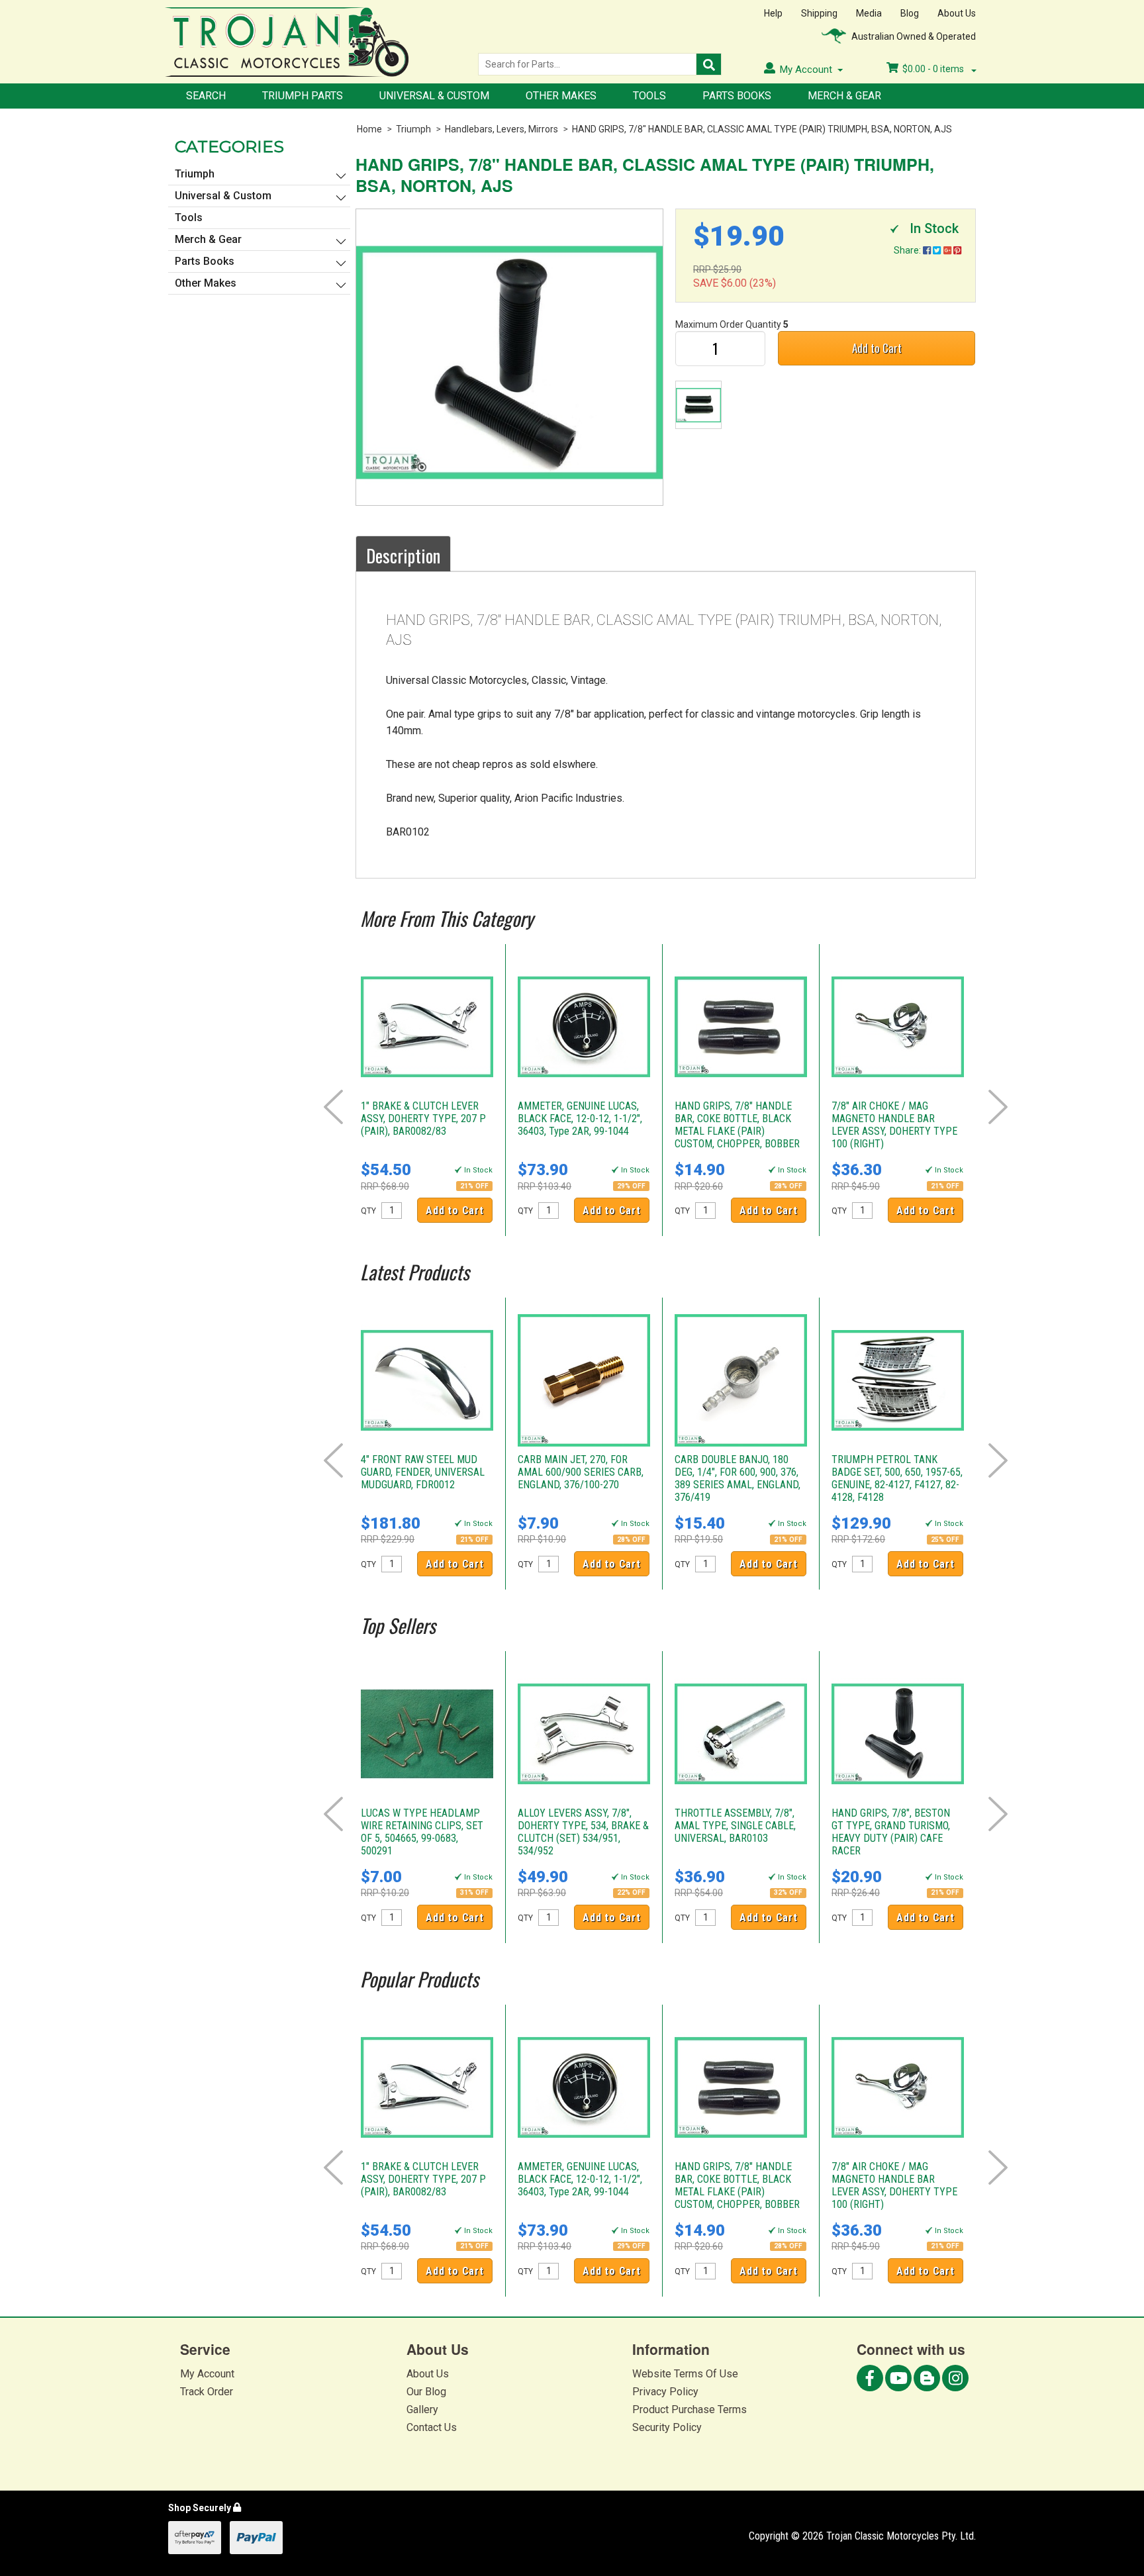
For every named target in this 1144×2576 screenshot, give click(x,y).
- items (934, 69)
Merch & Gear (844, 96)
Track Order (207, 2392)
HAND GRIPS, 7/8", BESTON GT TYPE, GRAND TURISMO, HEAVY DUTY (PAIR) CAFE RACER (891, 1832)
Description (403, 555)
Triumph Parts (303, 96)
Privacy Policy (665, 2392)
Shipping (819, 13)
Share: (908, 250)
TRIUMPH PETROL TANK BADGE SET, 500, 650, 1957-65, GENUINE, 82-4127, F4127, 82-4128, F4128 (897, 1478)
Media (869, 13)
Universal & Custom (434, 96)
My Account (207, 2374)
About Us (957, 13)
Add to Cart (877, 348)
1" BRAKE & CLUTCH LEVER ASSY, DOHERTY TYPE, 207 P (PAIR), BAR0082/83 (423, 1119)
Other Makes (561, 96)
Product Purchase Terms (690, 2409)
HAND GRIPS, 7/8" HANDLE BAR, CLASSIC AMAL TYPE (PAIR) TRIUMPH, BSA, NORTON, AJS (762, 129)
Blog (910, 13)
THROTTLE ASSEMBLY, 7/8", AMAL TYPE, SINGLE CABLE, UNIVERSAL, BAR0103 (735, 1826)
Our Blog (426, 2392)
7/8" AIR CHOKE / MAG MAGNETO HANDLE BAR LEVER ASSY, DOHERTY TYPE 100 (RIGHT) (894, 1125)
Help (773, 13)
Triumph (413, 129)
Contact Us (432, 2427)
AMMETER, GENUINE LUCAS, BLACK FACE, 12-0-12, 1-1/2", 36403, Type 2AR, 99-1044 (580, 1119)
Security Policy (667, 2427)
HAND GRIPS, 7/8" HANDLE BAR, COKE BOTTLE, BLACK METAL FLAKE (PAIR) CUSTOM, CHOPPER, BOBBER (737, 1125)
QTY (368, 1211)
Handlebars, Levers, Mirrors (501, 129)
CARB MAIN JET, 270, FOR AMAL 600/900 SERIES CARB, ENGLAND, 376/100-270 (581, 1472)
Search (206, 96)
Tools (649, 96)
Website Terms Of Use (685, 2374)
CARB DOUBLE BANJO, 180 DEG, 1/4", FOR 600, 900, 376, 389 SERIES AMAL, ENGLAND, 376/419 (738, 1478)
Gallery (422, 2409)
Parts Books (737, 96)
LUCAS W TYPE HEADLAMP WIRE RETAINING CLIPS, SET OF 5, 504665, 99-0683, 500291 (422, 1832)
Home (369, 129)
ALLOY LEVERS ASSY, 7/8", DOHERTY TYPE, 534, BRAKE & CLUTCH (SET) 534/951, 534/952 (583, 1832)
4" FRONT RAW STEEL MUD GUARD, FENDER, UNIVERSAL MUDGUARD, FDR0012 (423, 1472)
